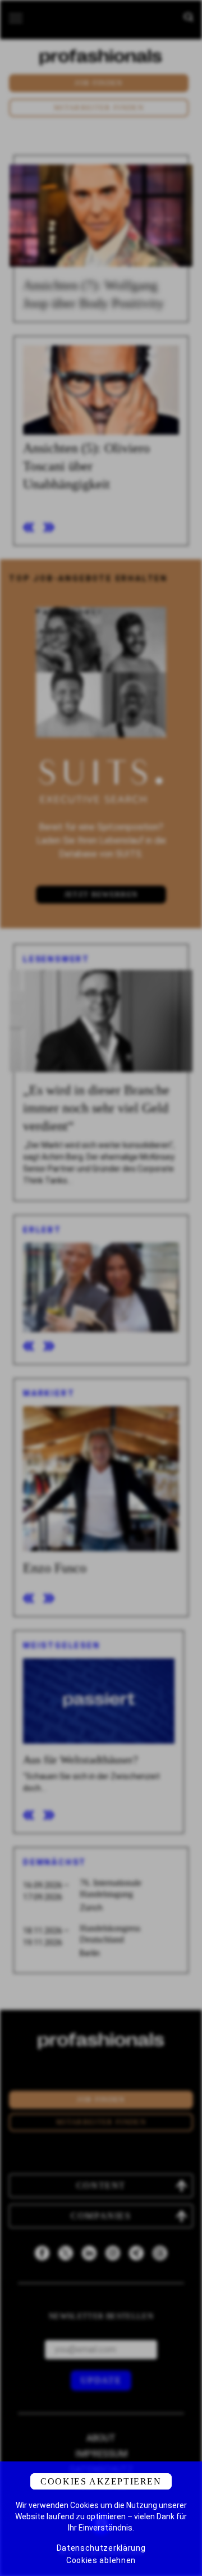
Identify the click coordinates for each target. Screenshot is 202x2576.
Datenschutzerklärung (101, 2548)
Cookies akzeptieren (101, 2481)
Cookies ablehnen (101, 2560)
